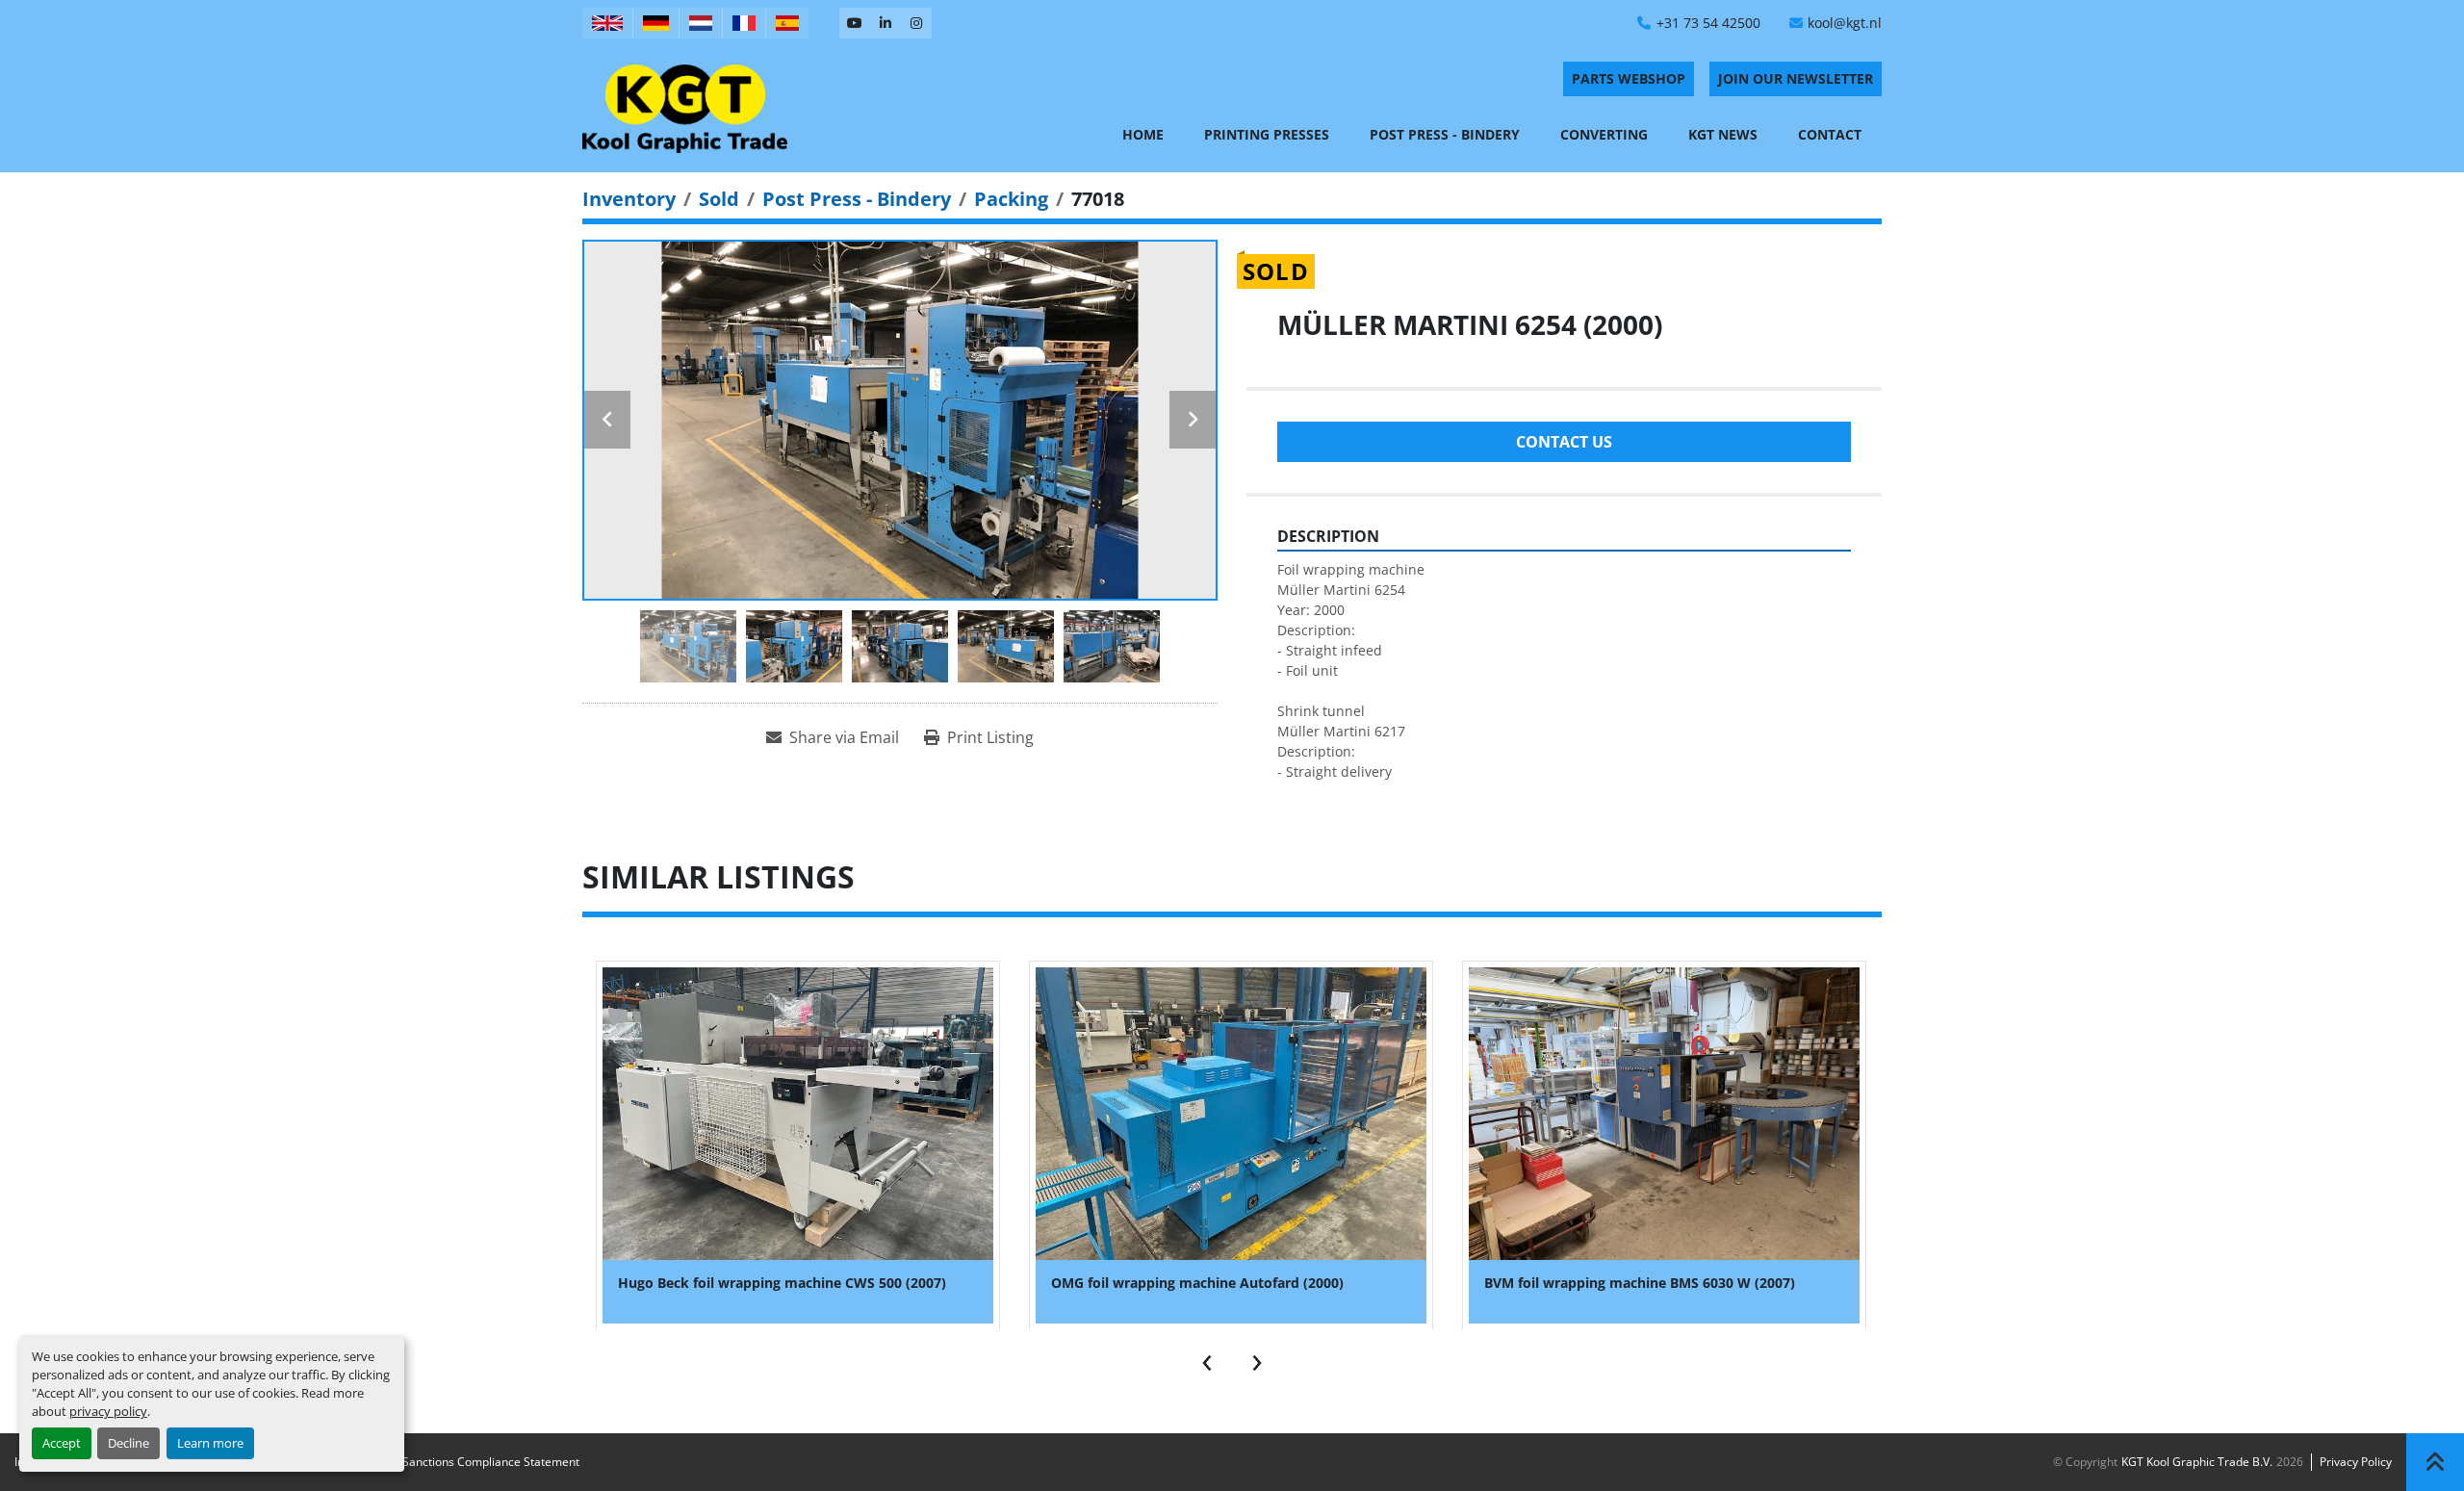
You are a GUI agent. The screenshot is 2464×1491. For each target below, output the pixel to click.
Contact (1830, 134)
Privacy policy (2356, 1462)
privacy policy (108, 1411)
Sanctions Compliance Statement (491, 1462)
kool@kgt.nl (1845, 23)
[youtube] (855, 23)
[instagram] (916, 23)
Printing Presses (1267, 134)
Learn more (210, 1443)
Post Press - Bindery (1445, 134)
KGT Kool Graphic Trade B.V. (2197, 1462)
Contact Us (1564, 442)
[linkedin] (885, 23)
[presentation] (1207, 1358)
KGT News (1723, 134)
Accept (62, 1443)
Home (1143, 134)
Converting (1604, 134)
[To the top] (2435, 1462)
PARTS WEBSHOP (1629, 78)
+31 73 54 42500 (1708, 23)
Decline (128, 1443)
